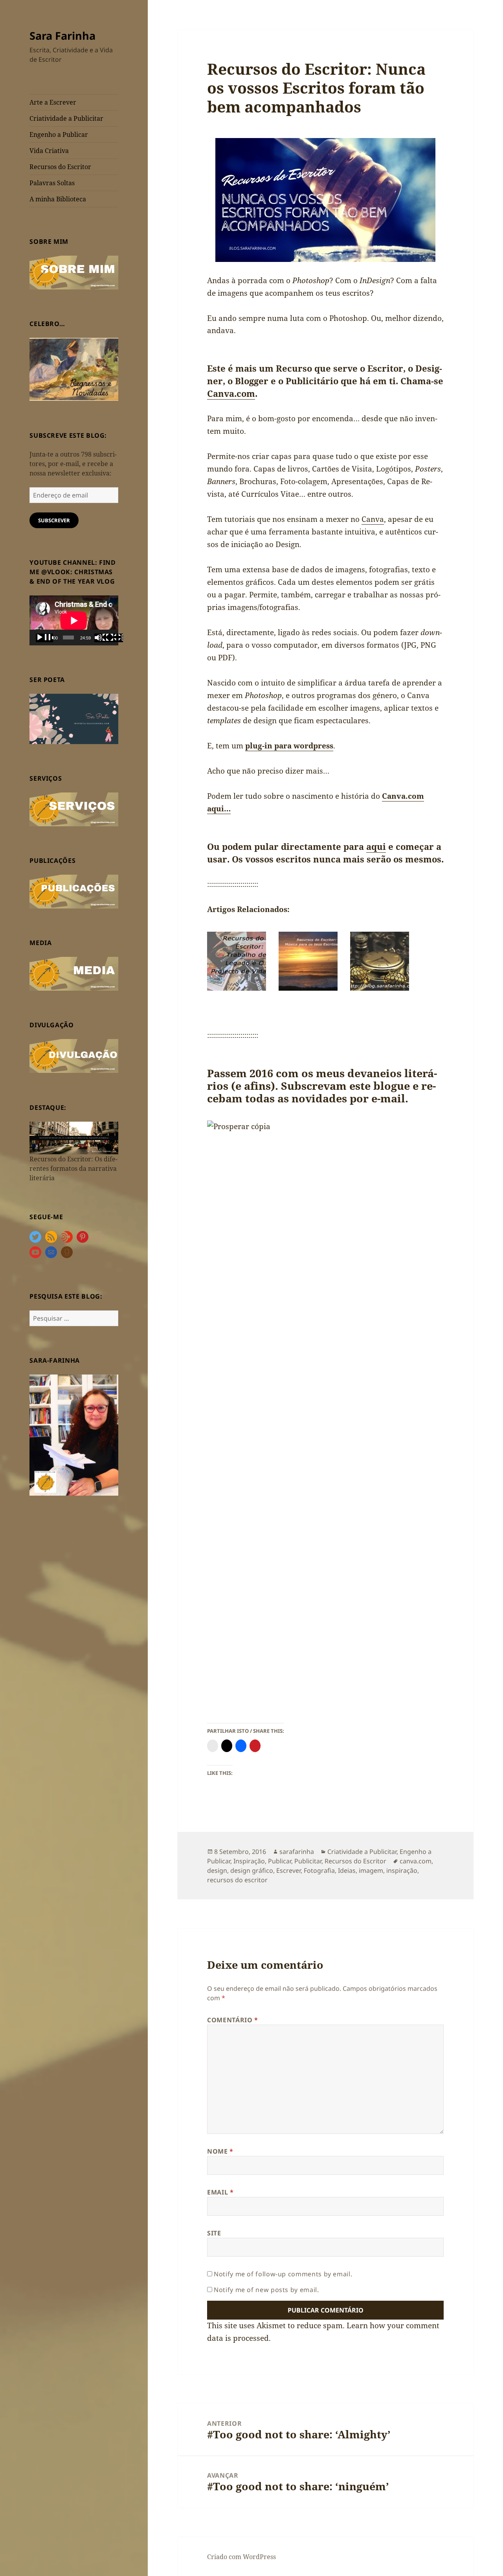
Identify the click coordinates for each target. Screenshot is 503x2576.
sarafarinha (297, 1852)
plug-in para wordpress (289, 746)
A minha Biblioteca (58, 199)
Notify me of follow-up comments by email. (283, 2274)
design (217, 1870)
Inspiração (249, 1861)
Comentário (233, 2020)
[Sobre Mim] (74, 272)
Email (220, 2192)
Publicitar (308, 1861)
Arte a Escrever (53, 102)
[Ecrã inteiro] (114, 638)
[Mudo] (103, 638)
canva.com (416, 1861)
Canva (373, 519)
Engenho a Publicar (59, 135)
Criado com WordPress (241, 2557)
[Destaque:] (74, 1137)
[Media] (74, 973)
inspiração (402, 1870)
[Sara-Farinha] (74, 1434)
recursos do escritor (237, 1880)
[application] (74, 620)
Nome (220, 2151)
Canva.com (231, 393)
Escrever (288, 1870)
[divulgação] (74, 1056)
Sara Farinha (62, 36)
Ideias (347, 1870)
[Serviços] (74, 809)
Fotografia (319, 1870)
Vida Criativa (49, 151)
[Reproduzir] (44, 638)
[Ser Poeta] (74, 718)
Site (214, 2233)
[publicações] (74, 891)
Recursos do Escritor (60, 167)
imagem (371, 1870)
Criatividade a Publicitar (66, 118)
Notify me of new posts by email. (266, 2290)
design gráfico (252, 1870)
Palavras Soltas (52, 183)
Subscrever (54, 520)
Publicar (280, 1861)
